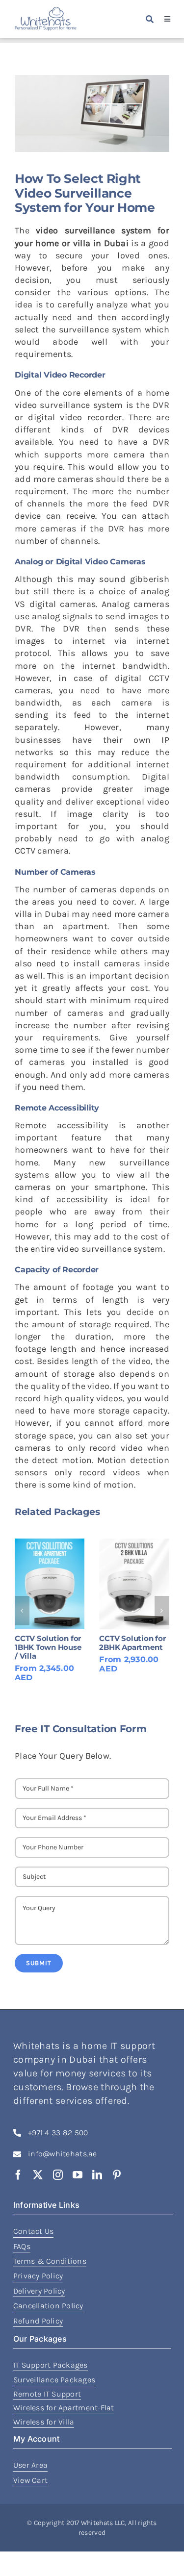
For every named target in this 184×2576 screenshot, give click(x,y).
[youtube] (78, 2175)
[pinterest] (117, 2175)
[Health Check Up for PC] (142, 1584)
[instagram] (58, 2175)
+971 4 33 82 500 (58, 2133)
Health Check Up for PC (138, 1643)
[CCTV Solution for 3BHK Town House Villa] (58, 1584)
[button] (22, 1611)
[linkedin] (97, 2175)
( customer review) (152, 1660)
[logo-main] (46, 12)
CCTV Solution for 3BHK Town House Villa (57, 1647)
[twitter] (38, 2175)
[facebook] (18, 2175)
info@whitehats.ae (63, 2154)
